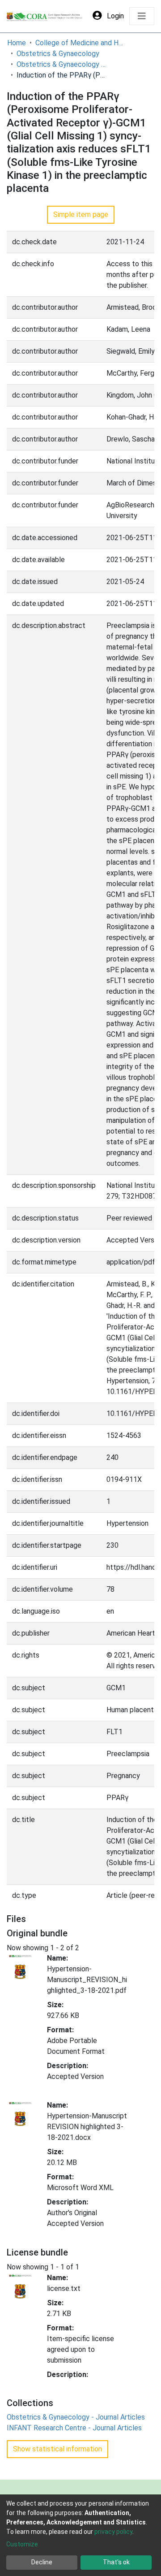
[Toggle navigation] (142, 16)
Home (17, 43)
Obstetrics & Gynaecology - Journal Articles (61, 64)
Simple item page (81, 214)
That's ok (116, 2562)
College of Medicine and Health (80, 43)
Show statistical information (57, 2449)
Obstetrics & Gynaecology (58, 54)
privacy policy (113, 2532)
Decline (42, 2562)
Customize (22, 2544)
